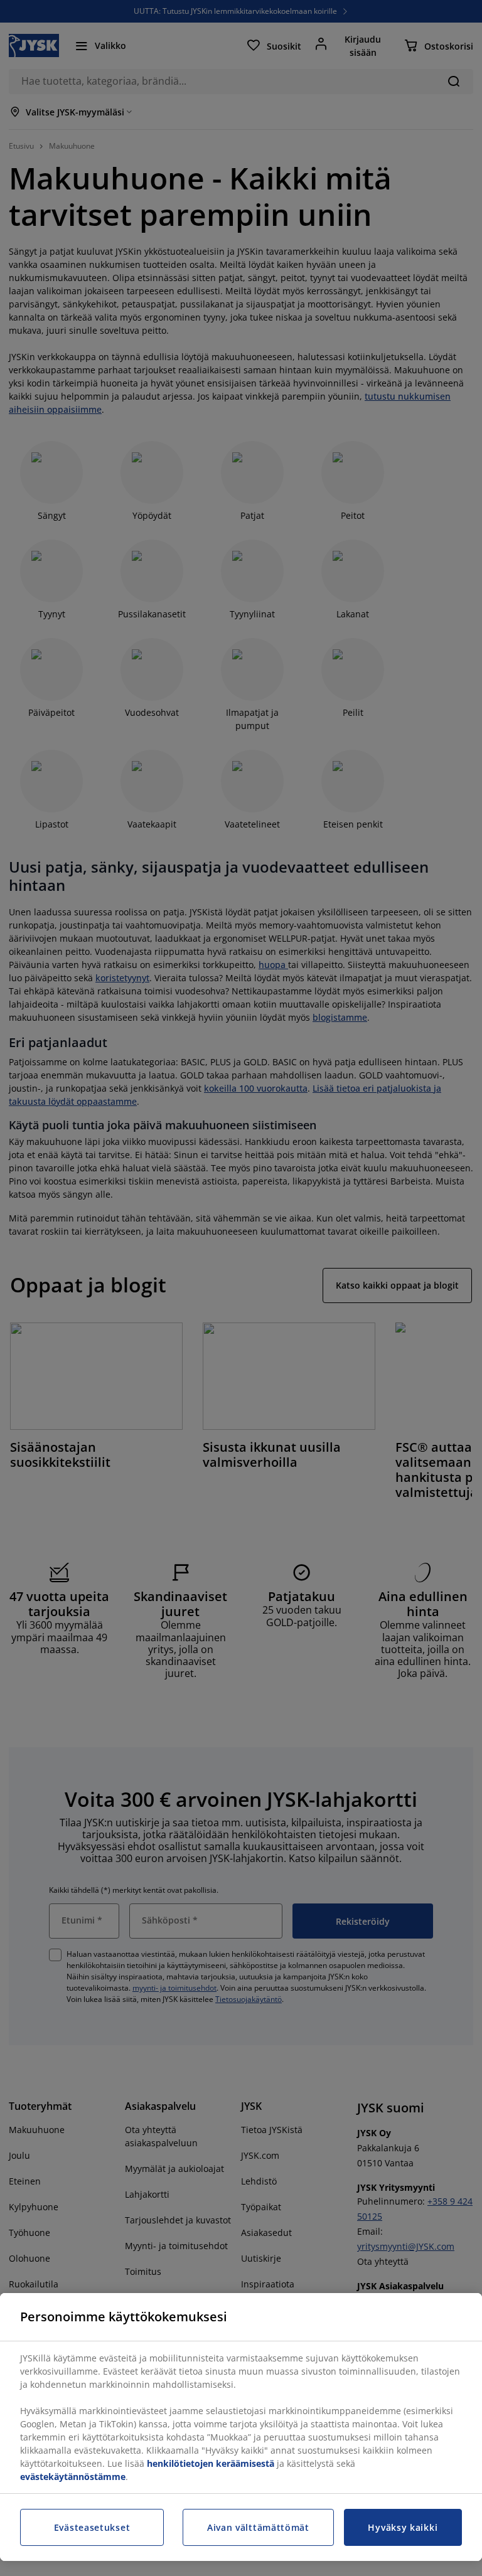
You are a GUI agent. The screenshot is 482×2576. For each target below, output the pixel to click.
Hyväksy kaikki (403, 2527)
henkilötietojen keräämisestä (211, 2463)
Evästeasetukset (92, 2527)
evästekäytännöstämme (73, 2477)
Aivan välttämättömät (258, 2527)
